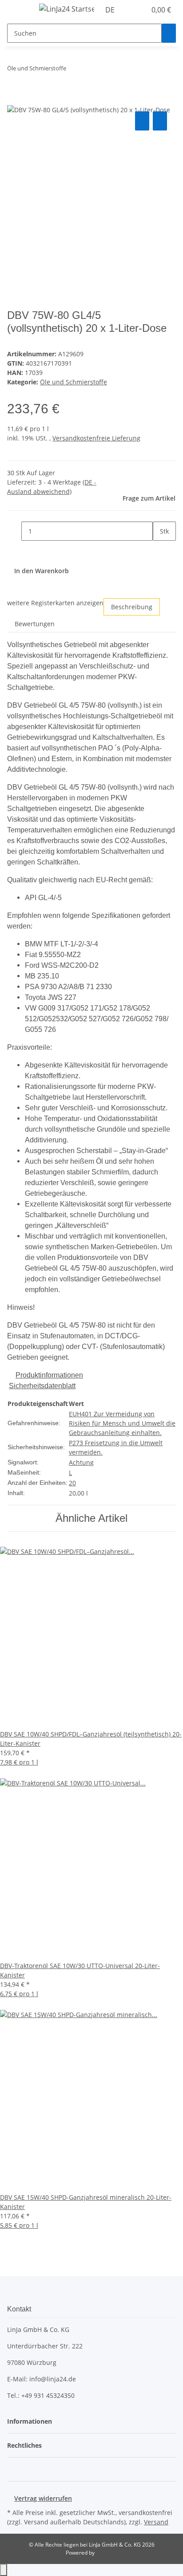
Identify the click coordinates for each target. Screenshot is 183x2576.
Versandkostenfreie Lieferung (96, 438)
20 (72, 1483)
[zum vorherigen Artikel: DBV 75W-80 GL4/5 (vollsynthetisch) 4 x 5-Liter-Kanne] (73, 70)
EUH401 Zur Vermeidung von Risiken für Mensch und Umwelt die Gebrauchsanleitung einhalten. (122, 1423)
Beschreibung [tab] (132, 607)
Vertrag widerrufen (43, 2498)
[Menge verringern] (14, 531)
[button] (130, 10)
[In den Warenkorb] (14, 99)
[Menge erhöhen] (160, 550)
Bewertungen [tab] (35, 624)
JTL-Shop (107, 2553)
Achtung (81, 1462)
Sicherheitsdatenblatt (42, 1386)
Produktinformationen (49, 1375)
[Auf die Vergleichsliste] (142, 121)
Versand (156, 2522)
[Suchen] (169, 33)
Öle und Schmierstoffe (74, 382)
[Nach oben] (4, 2570)
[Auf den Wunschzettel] (160, 121)
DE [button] (111, 10)
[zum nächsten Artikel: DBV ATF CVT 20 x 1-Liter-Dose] (89, 70)
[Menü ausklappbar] (18, 10)
